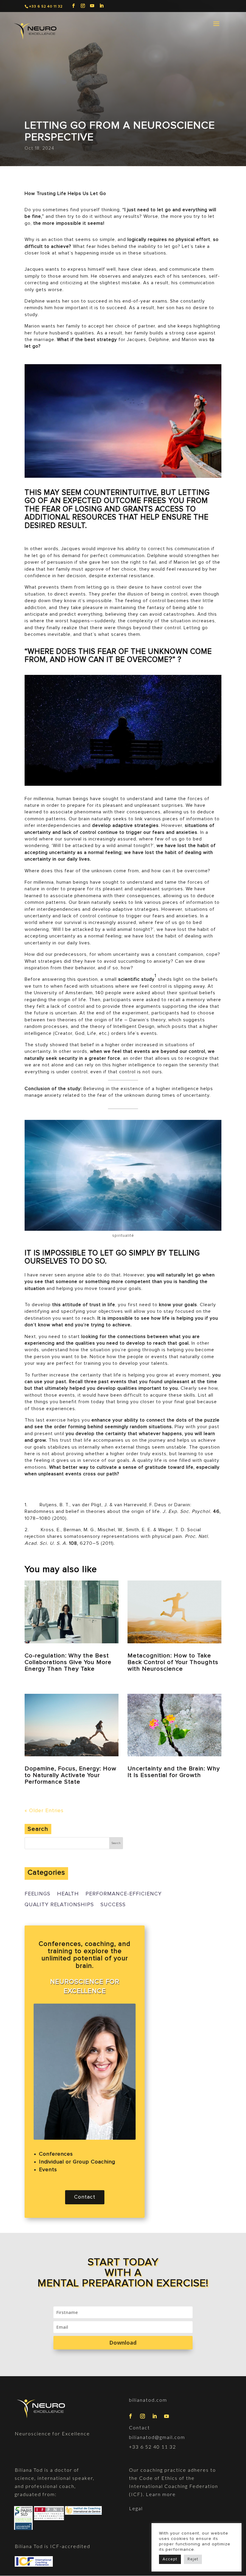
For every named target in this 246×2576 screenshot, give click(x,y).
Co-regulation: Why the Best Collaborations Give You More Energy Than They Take (68, 1662)
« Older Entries (44, 1811)
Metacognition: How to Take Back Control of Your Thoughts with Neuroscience (173, 1662)
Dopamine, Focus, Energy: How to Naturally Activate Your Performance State (70, 1775)
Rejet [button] (193, 2559)
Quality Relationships (59, 1905)
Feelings (37, 1894)
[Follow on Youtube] (167, 2416)
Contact (85, 2197)
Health (68, 1894)
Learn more (160, 2494)
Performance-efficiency (124, 1894)
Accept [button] (170, 2559)
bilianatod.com (148, 2400)
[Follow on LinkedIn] (155, 2416)
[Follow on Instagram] (143, 2416)
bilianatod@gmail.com (157, 2437)
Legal (136, 2508)
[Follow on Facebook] (131, 2416)
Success (113, 1905)
